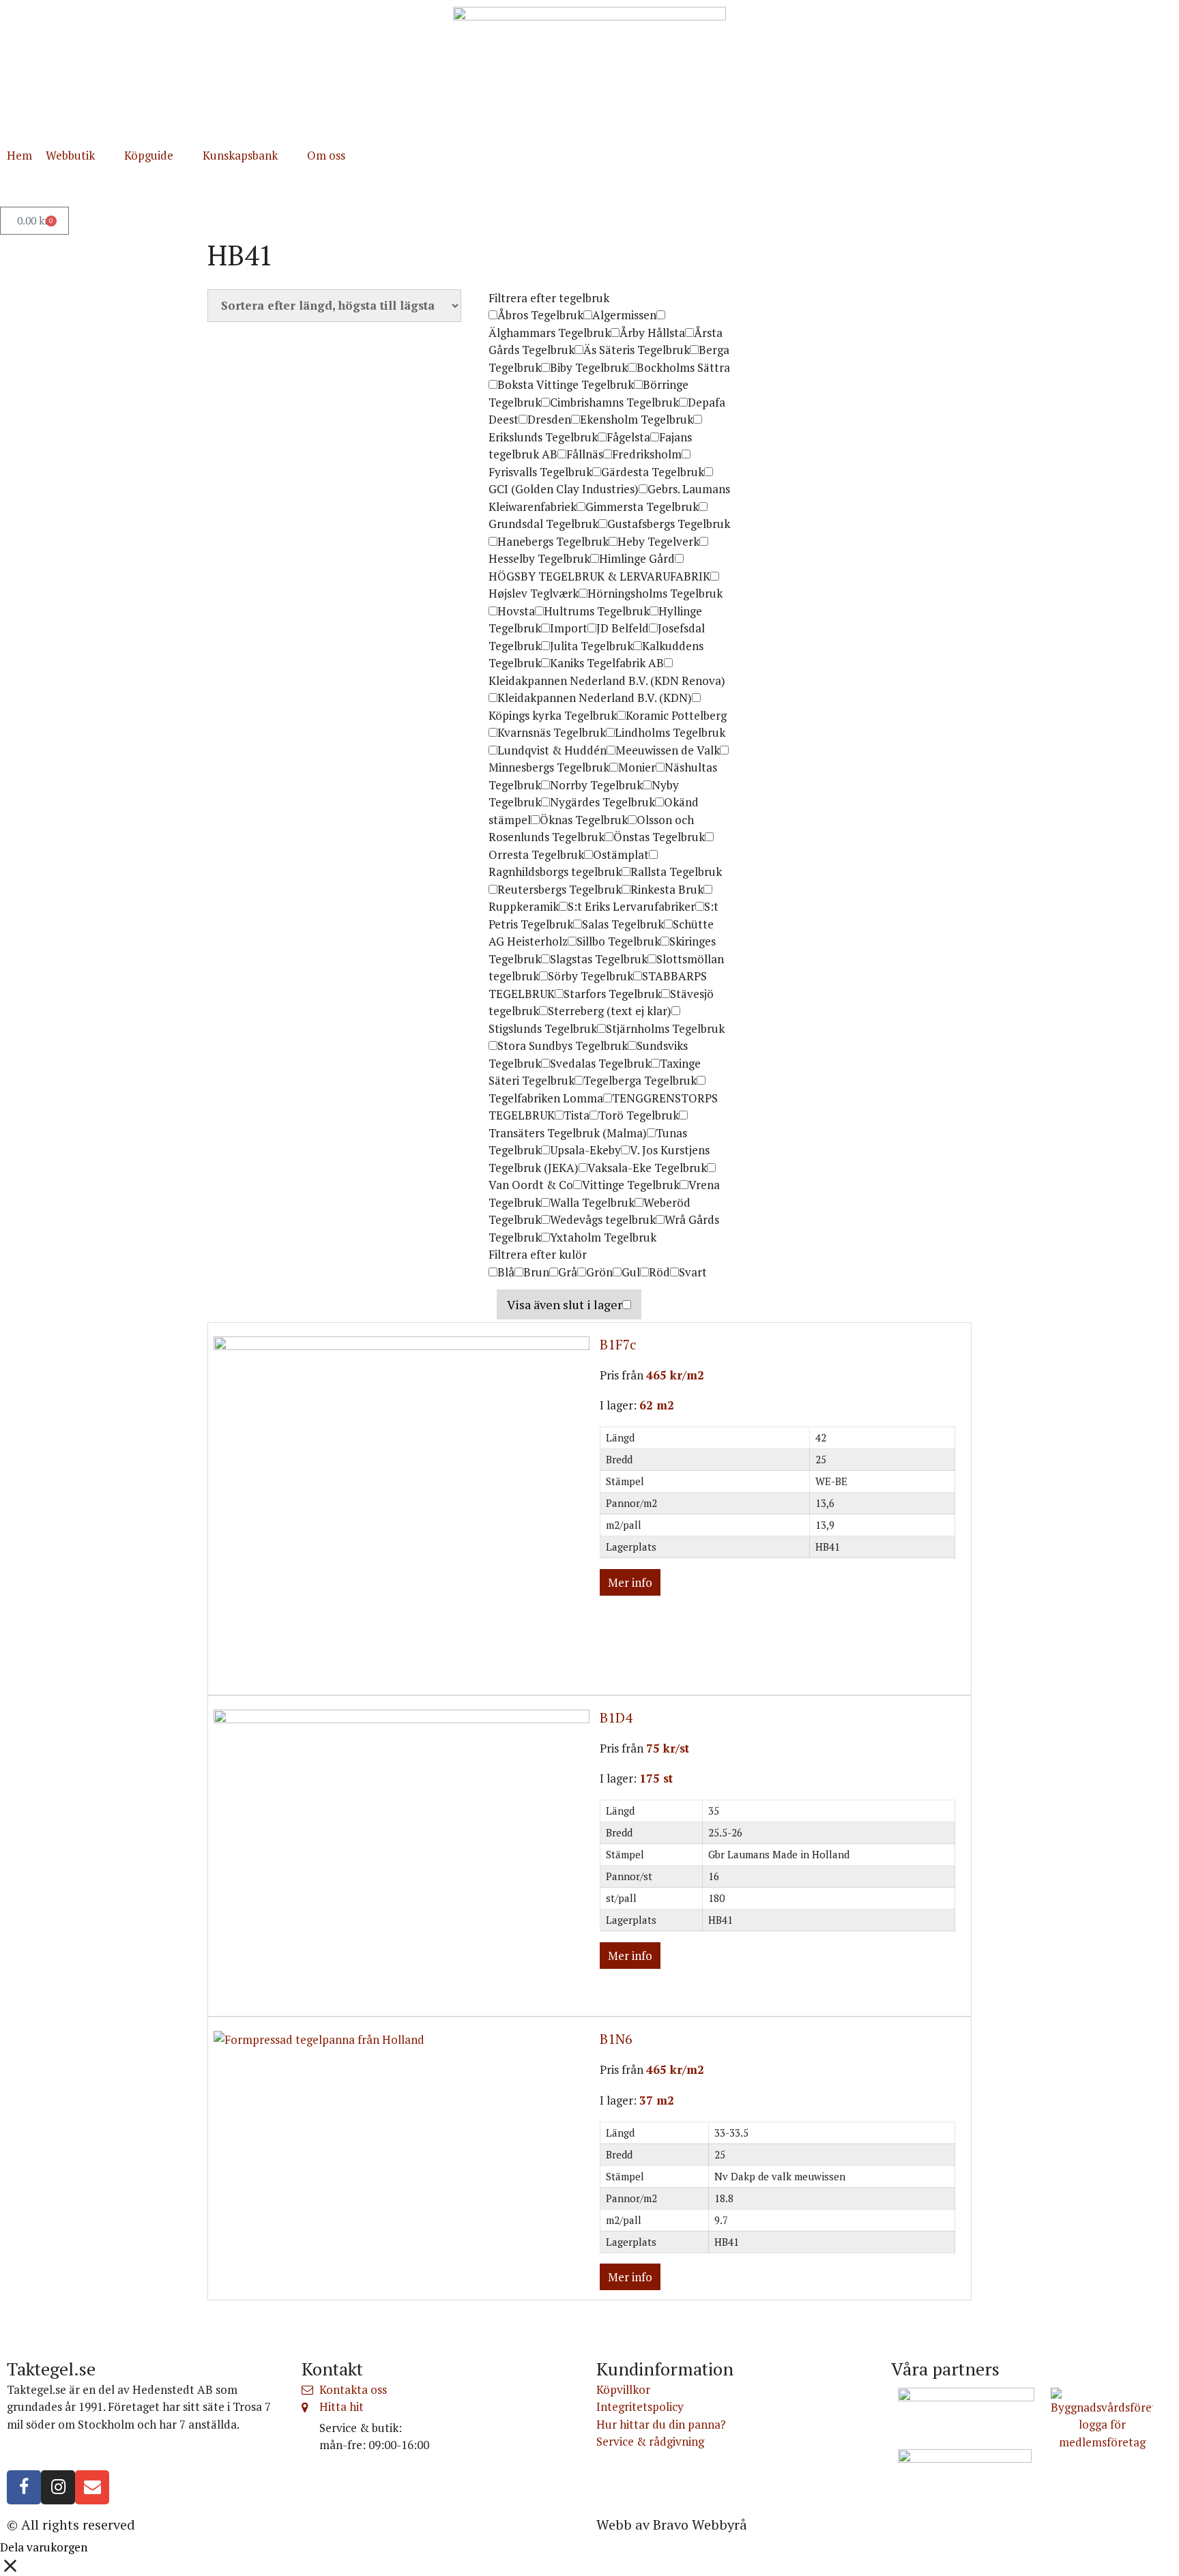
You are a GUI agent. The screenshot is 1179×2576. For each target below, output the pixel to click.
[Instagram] (58, 2487)
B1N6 (616, 2039)
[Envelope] (92, 2487)
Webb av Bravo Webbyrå (672, 2524)
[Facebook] (24, 2487)
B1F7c (618, 1344)
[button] (78, 156)
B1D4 (616, 1717)
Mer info (630, 1582)
